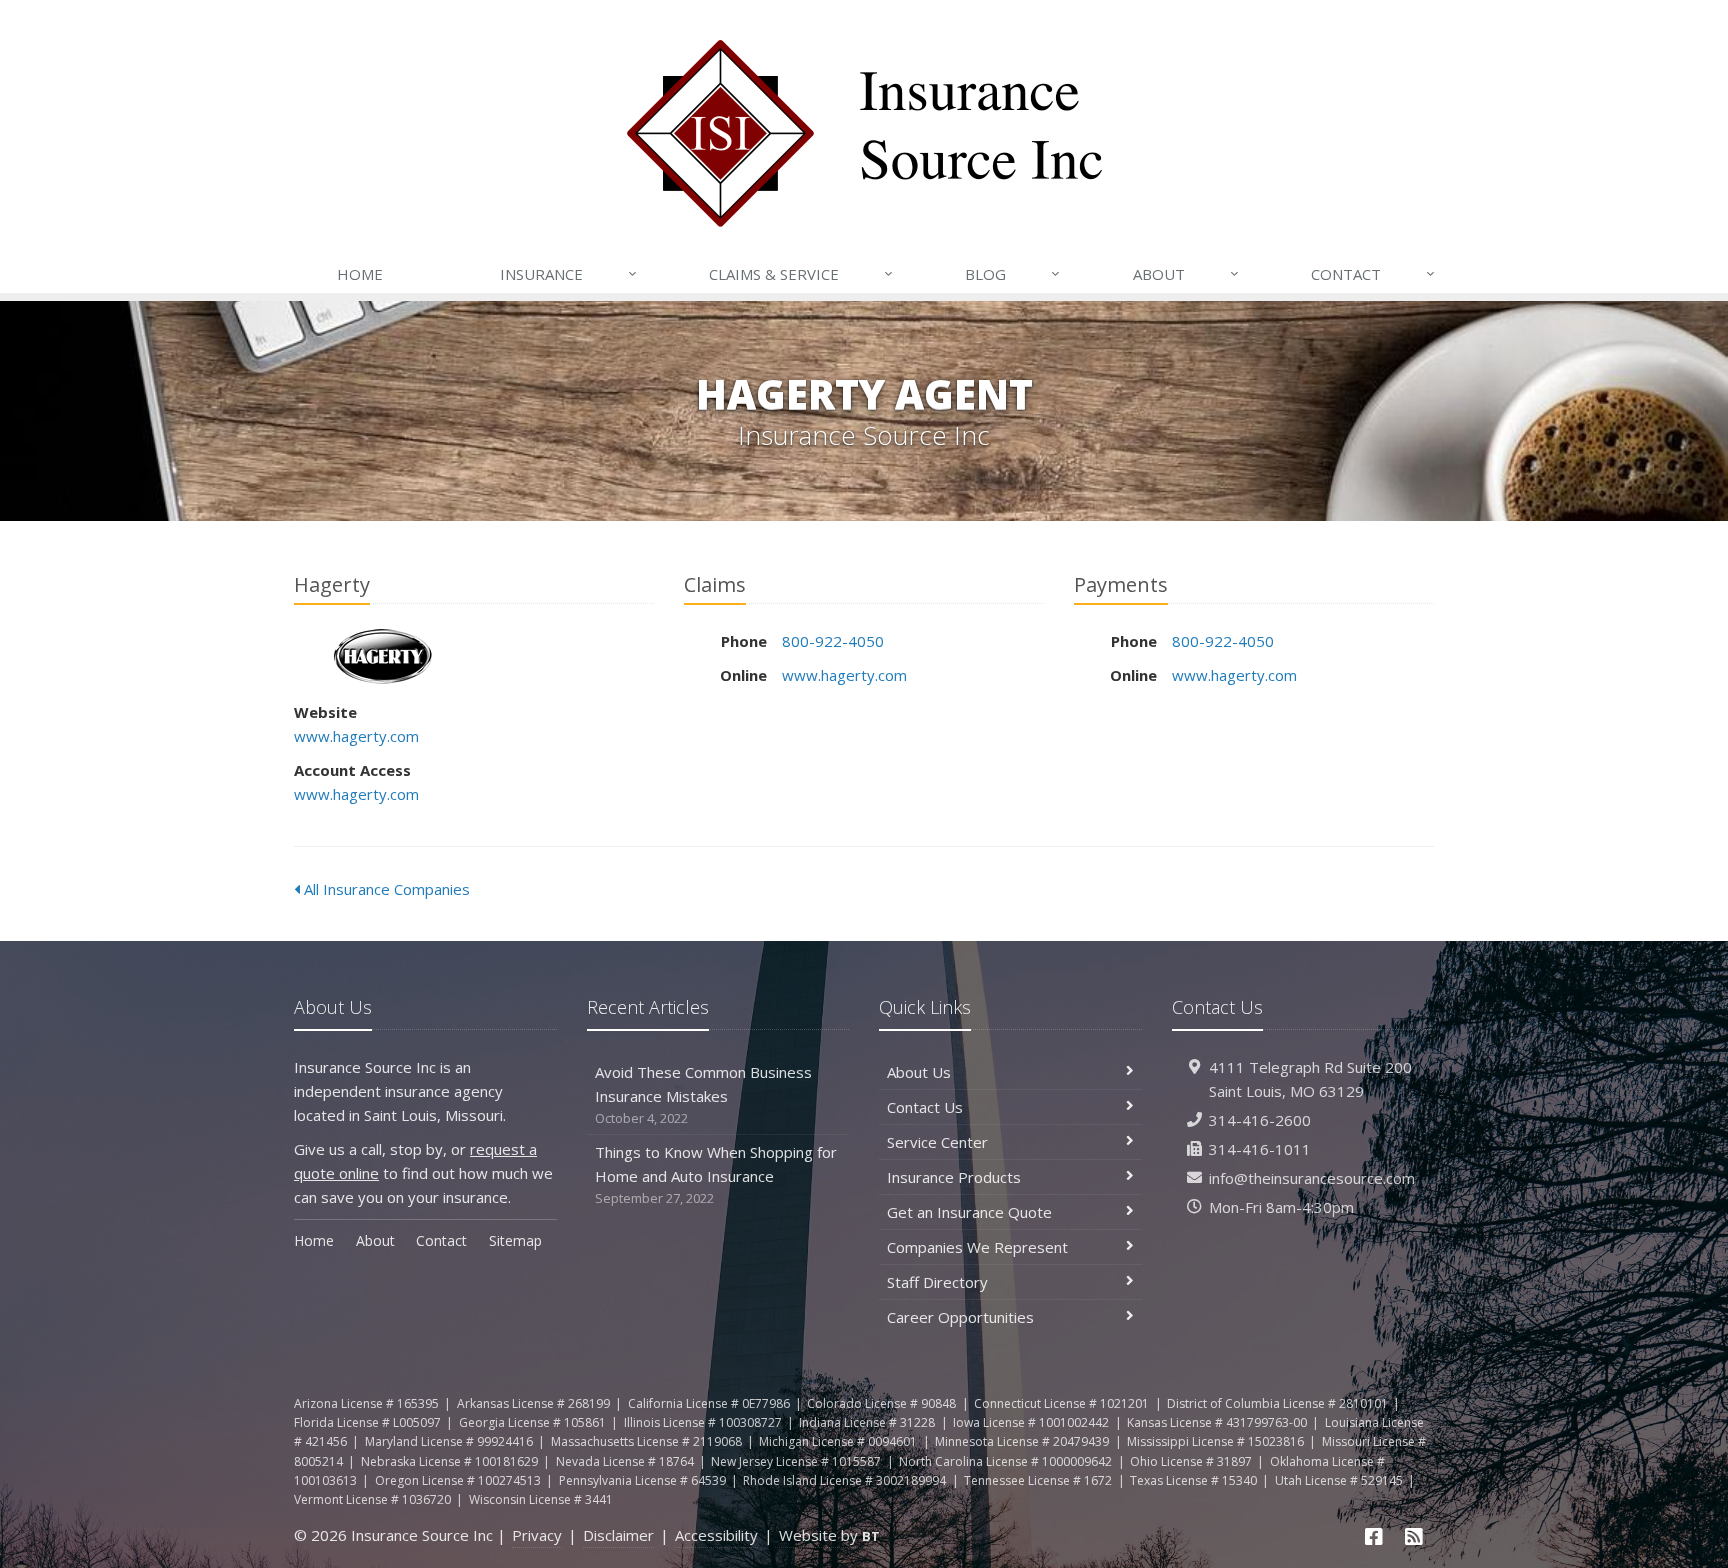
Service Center (937, 1142)
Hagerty (383, 656)
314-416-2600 (1260, 1120)
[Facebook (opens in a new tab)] (1375, 1536)
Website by (829, 1535)
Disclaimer (618, 1535)
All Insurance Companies (385, 889)
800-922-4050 (833, 641)
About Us (919, 1072)
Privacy (537, 1535)
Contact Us (925, 1107)
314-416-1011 (1260, 1149)
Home (360, 274)
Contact (1373, 273)
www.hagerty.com (356, 736)
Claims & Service (801, 273)
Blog (1012, 273)
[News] (1414, 1536)
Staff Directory (937, 1282)
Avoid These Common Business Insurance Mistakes (703, 1094)
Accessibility (716, 1535)
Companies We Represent (977, 1247)
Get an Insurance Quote (969, 1212)
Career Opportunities (960, 1317)
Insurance (568, 273)
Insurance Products (954, 1177)
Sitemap (515, 1240)
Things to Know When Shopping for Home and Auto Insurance (716, 1174)
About (1186, 273)
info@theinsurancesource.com (1312, 1178)
